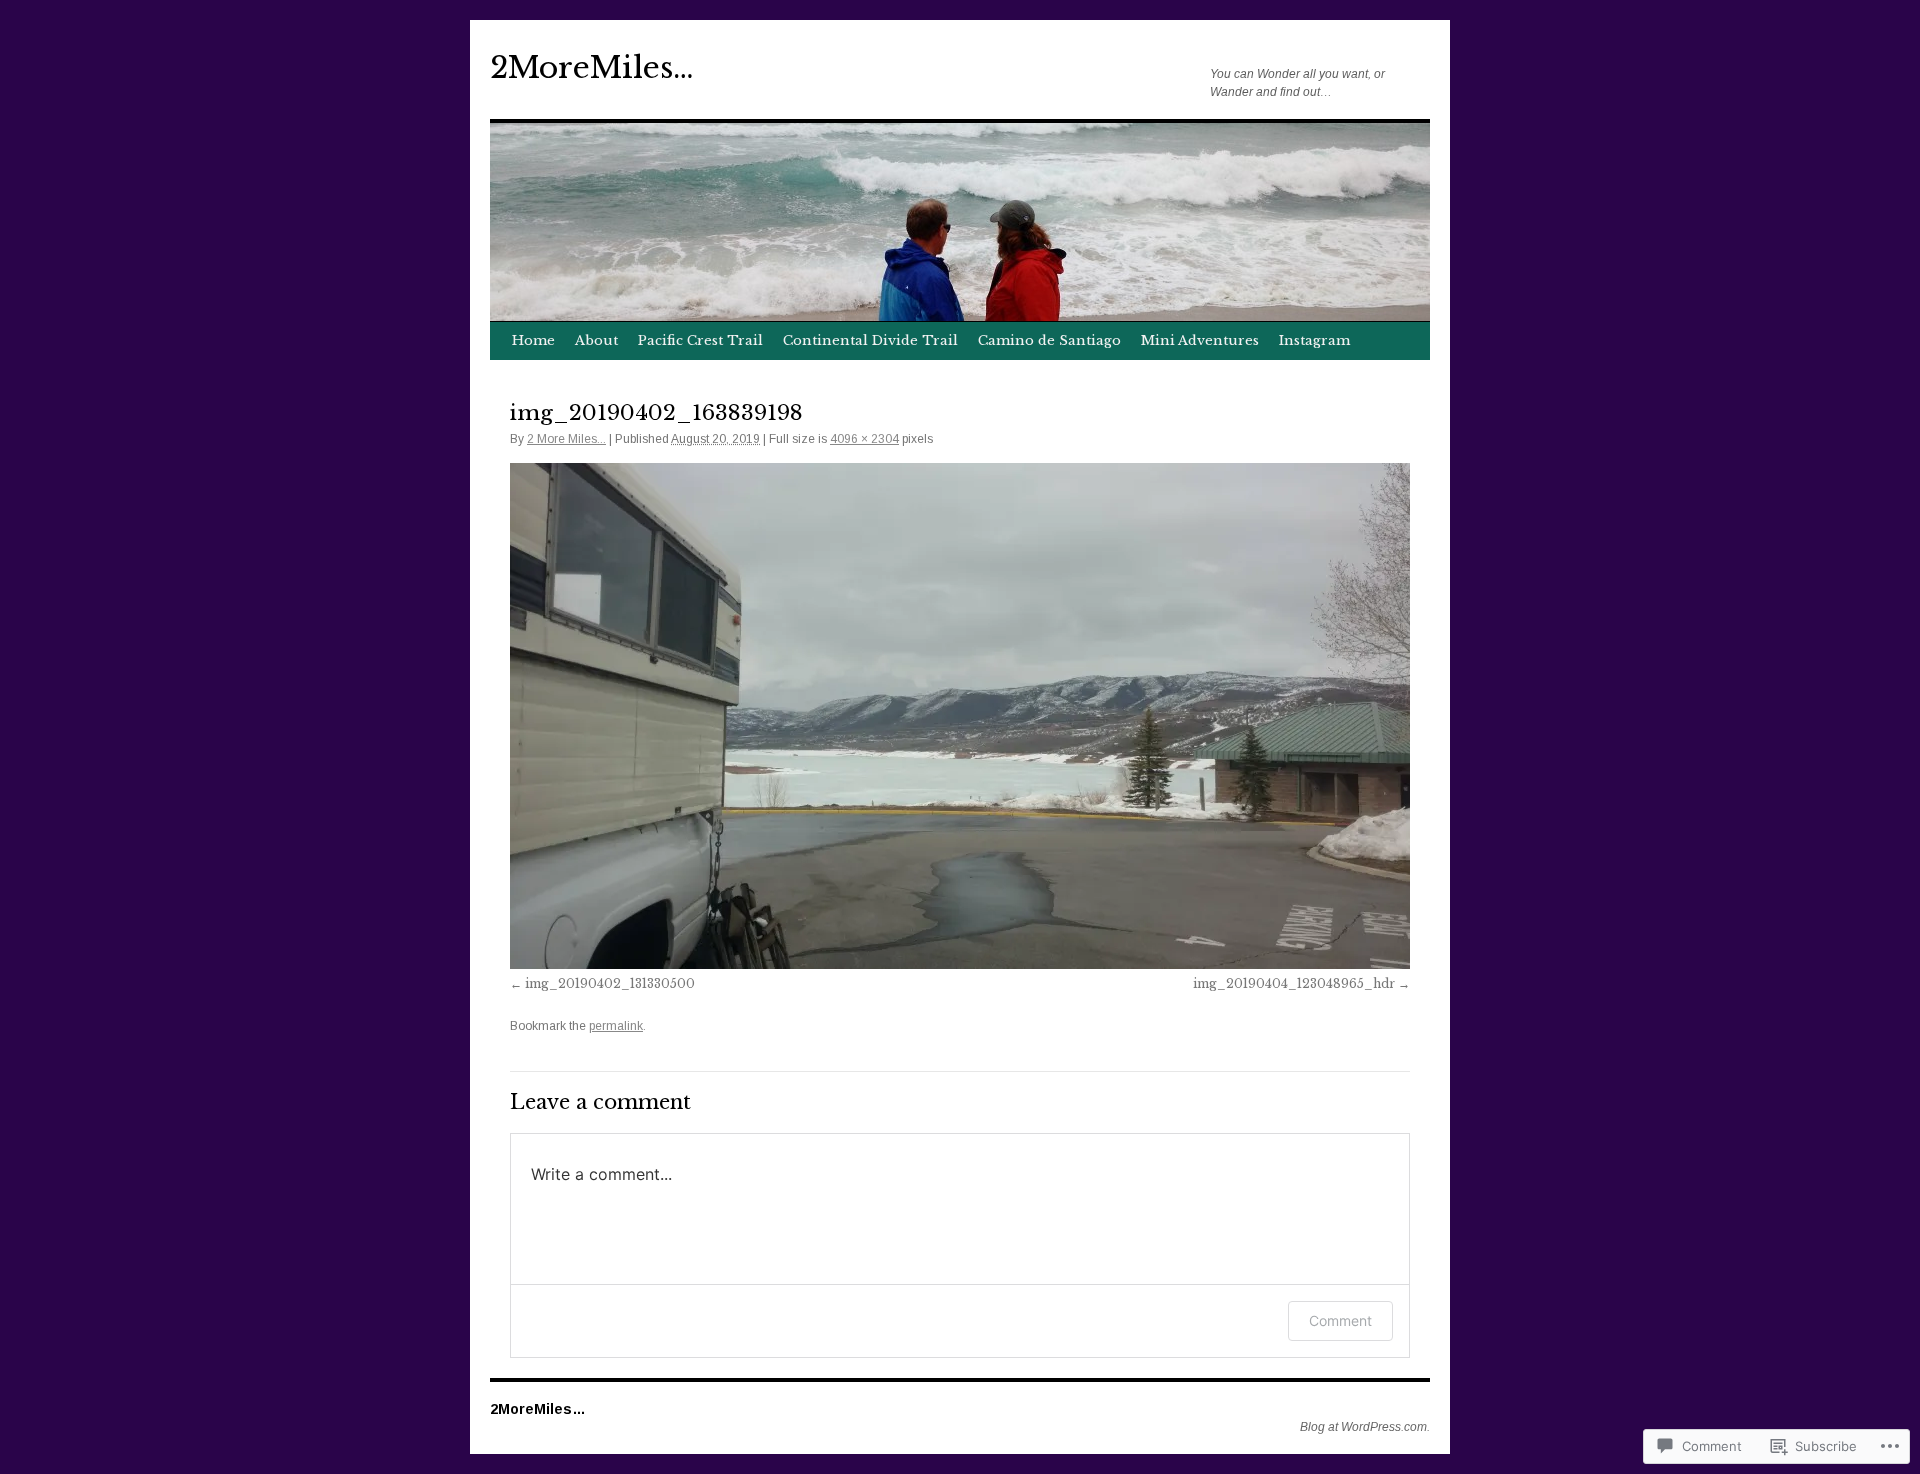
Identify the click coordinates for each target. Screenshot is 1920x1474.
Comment (1340, 1320)
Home (533, 340)
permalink (616, 1026)
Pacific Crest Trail (700, 340)
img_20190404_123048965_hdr (1294, 983)
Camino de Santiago (1049, 340)
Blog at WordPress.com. (1365, 1427)
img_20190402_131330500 (610, 983)
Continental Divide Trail (870, 340)
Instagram (1314, 340)
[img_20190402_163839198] (960, 716)
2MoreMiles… (592, 67)
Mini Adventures (1200, 340)
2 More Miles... (566, 439)
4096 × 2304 (864, 439)
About (596, 340)
